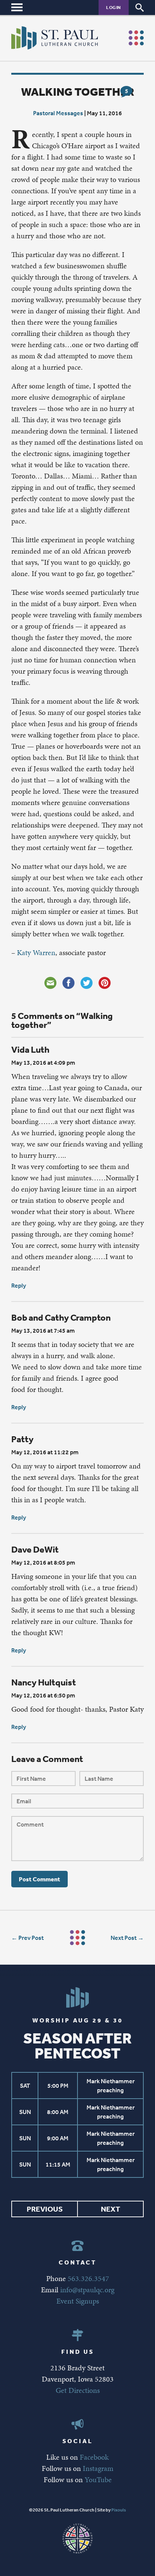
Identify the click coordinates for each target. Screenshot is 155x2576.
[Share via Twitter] (87, 983)
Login (114, 7)
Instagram (98, 2468)
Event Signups (78, 2301)
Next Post (124, 1938)
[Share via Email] (50, 983)
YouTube (98, 2480)
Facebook (94, 2457)
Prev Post (31, 1938)
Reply (19, 1285)
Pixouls (119, 2510)
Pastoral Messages (58, 113)
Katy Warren (36, 952)
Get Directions (78, 2390)
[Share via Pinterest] (105, 983)
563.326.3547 (88, 2278)
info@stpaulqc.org (87, 2290)
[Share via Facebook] (68, 983)
